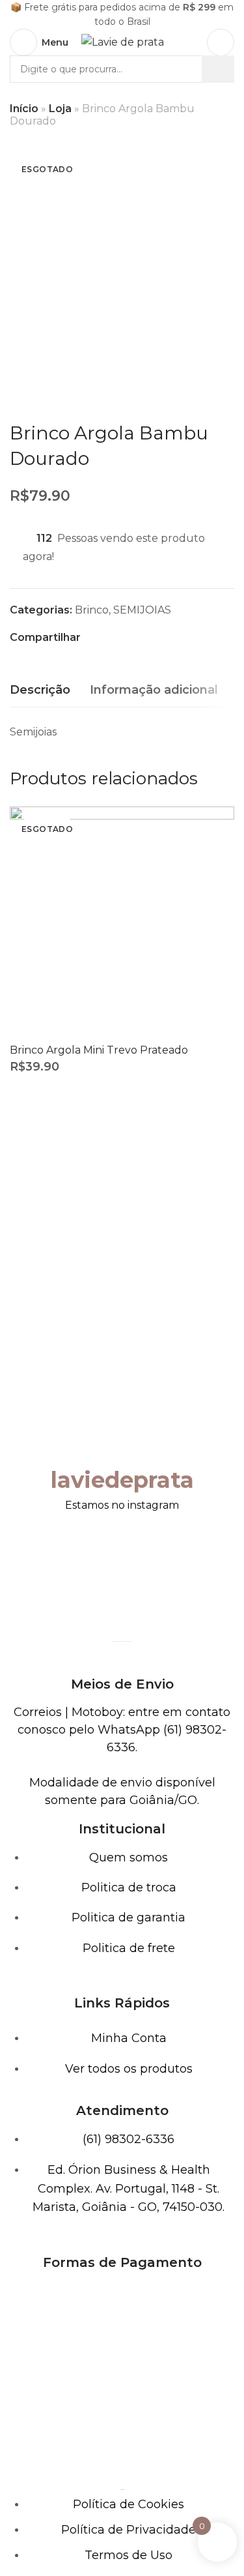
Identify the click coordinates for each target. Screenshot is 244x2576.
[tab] (40, 690)
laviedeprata (122, 1480)
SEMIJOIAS (142, 610)
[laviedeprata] (122, 1439)
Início (24, 109)
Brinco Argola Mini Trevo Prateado (99, 1050)
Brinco (92, 610)
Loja (60, 109)
